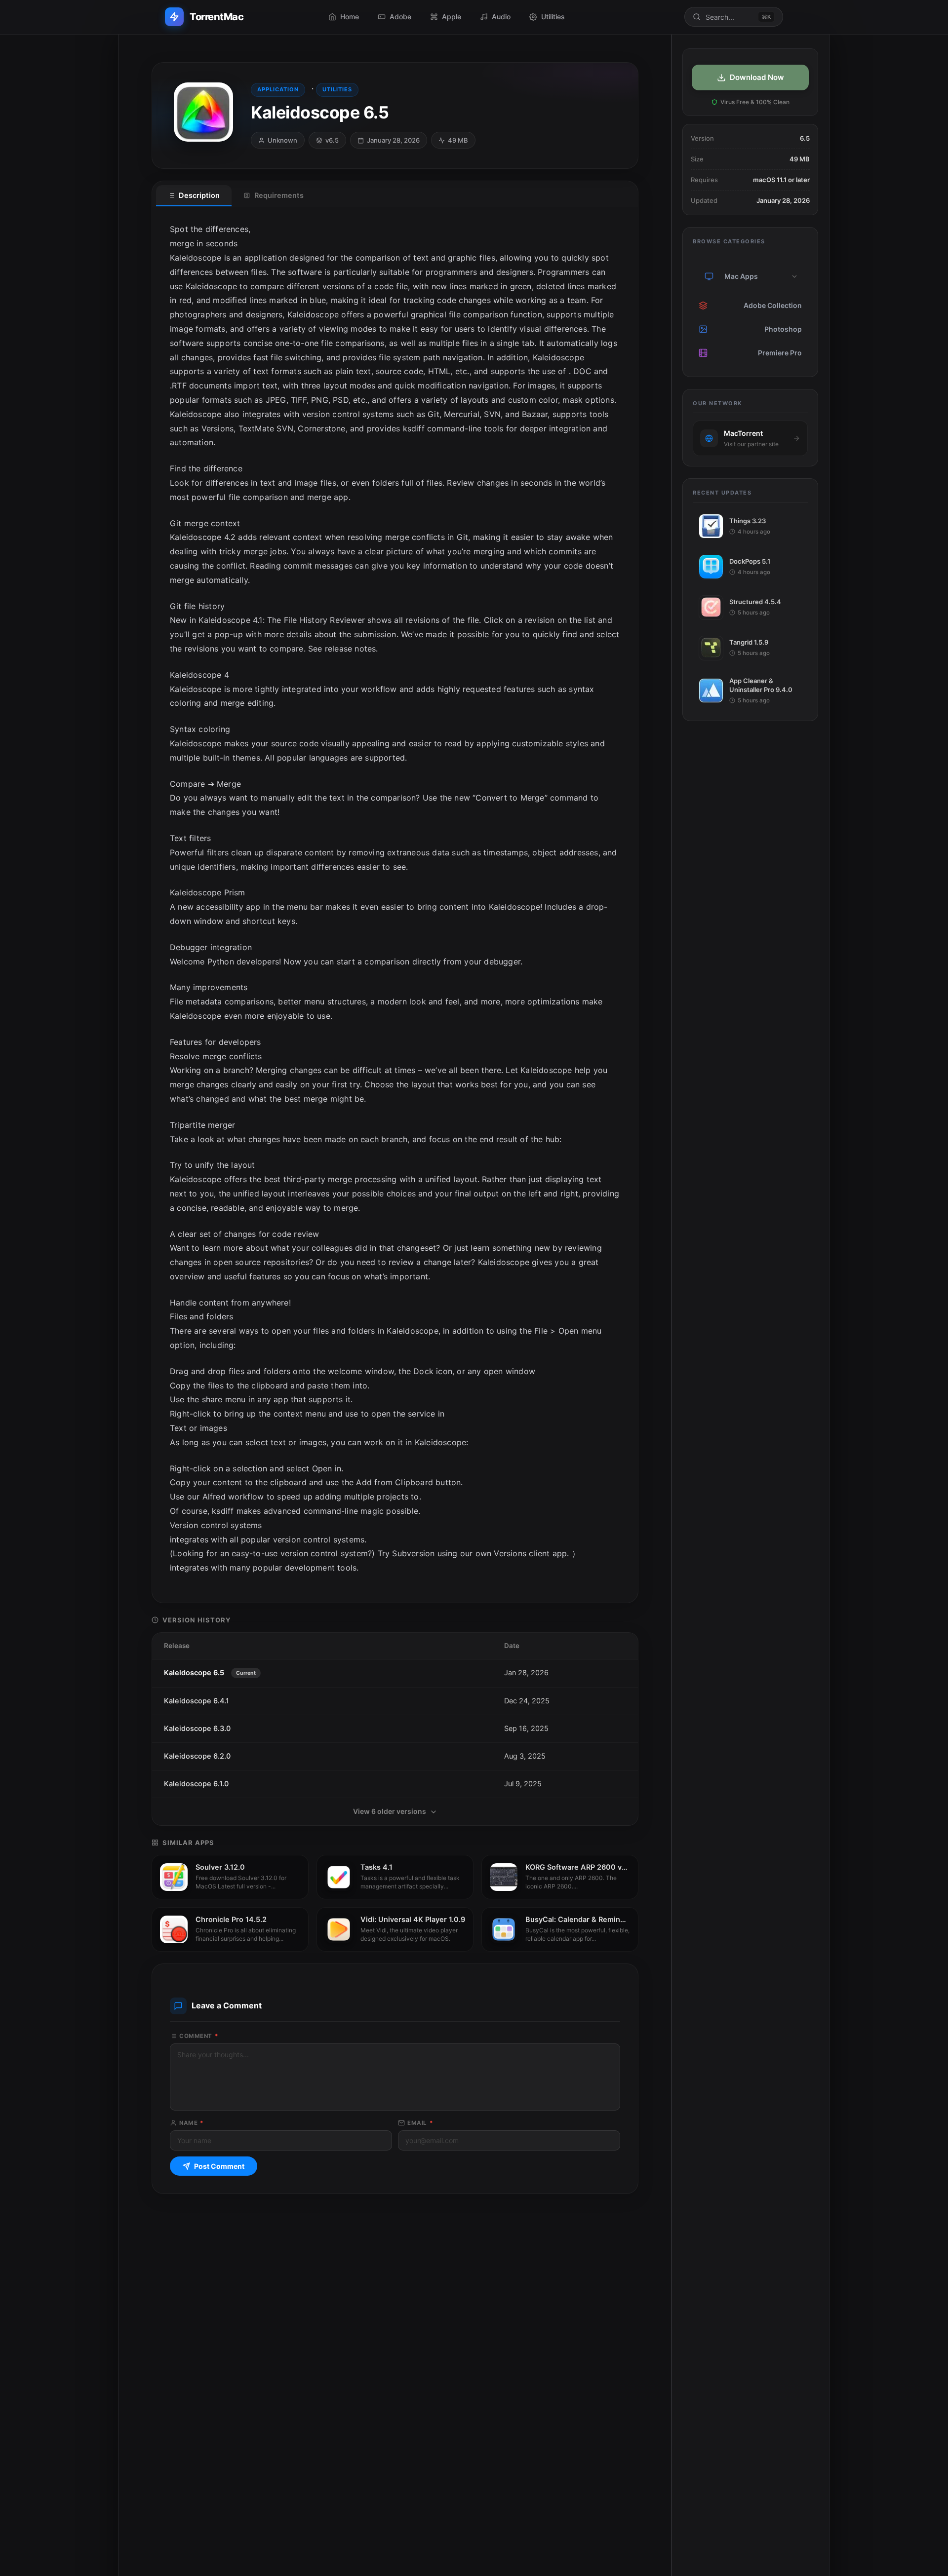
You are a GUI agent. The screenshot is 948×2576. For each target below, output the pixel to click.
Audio (501, 17)
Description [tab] (199, 195)
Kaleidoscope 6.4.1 (197, 1701)
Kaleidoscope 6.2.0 (197, 1756)
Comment (199, 2036)
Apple (452, 17)
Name (192, 2123)
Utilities (553, 17)
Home (350, 17)
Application (278, 89)
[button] (794, 276)
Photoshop (783, 329)
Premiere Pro (780, 353)
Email (420, 2123)
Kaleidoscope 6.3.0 (197, 1729)
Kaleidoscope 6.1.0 (196, 1784)
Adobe (400, 17)
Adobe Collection (773, 305)
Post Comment (219, 2166)
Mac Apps (741, 276)
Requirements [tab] (279, 195)
